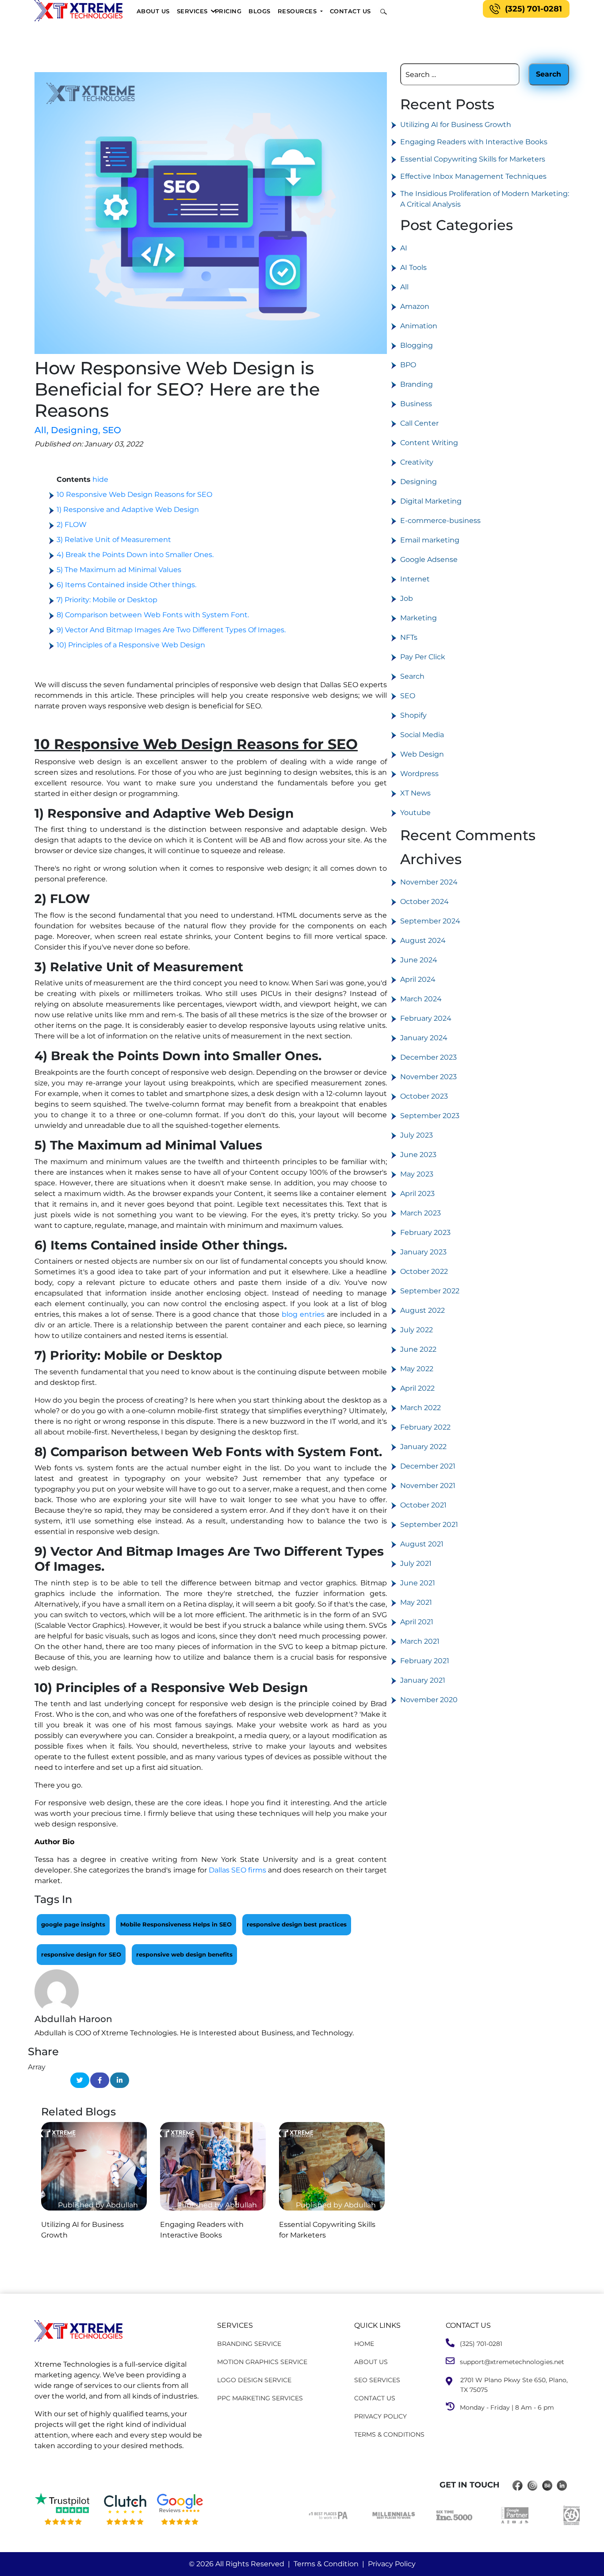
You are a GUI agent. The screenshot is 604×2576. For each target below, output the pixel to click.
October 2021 (423, 1505)
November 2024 (429, 882)
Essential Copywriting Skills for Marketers (473, 159)
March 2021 (420, 1641)
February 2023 (425, 1232)
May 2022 (417, 1369)
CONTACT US (375, 2398)
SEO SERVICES (377, 2380)
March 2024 (421, 999)
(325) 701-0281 (533, 9)
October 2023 (424, 1096)
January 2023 (423, 1252)
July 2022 (417, 1330)
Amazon (415, 306)
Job (407, 598)
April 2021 (417, 1622)
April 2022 (417, 1388)
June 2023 (418, 1155)
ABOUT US (371, 2362)
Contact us (350, 11)
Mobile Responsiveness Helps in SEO (176, 1924)
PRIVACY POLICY (380, 2416)
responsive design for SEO (81, 1954)
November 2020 (429, 1700)
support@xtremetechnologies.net (509, 2362)
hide (100, 479)
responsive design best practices (297, 1924)
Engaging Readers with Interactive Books (474, 142)
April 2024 (418, 979)
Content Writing (429, 443)
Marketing (419, 618)
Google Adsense (429, 559)
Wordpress (419, 774)
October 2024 (424, 902)
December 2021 (428, 1466)
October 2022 (424, 1271)
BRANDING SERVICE (249, 2344)
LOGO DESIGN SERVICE (254, 2380)
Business (416, 404)
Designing (76, 430)
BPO (408, 365)
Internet (415, 579)
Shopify (413, 715)
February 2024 (426, 1018)
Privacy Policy (392, 2564)
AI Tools (413, 267)
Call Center (419, 423)
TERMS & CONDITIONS (389, 2434)
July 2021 (416, 1563)
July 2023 (417, 1135)
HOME (364, 2344)
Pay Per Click (423, 657)
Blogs (260, 11)
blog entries (303, 1314)
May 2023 (417, 1174)
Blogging (417, 345)
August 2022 (422, 1310)
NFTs (409, 637)
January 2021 (423, 1680)
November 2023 (428, 1077)
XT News (415, 793)
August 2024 (423, 940)
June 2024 (419, 960)
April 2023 (417, 1194)
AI (404, 248)
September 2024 (430, 921)
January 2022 (423, 1447)
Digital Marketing (431, 501)
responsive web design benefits (184, 1954)
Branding (417, 384)
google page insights (73, 1924)
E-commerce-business (440, 521)
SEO (112, 430)
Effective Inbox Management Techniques (473, 176)
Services (192, 11)
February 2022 (425, 1427)
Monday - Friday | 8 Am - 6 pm (504, 2407)
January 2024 (424, 1038)
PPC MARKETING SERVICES (260, 2398)
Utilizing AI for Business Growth (456, 125)
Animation (419, 326)
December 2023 (428, 1057)
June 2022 (418, 1349)
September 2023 (430, 1116)
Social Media (422, 735)
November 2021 (428, 1486)
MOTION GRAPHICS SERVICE (262, 2362)
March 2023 (421, 1213)
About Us (153, 11)
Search (412, 676)
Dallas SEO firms (237, 1870)
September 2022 (430, 1291)
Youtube (415, 813)
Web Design (422, 754)
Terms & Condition (326, 2564)
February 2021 (425, 1661)
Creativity (417, 462)
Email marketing (430, 540)
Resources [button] (298, 11)
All (42, 430)
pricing (228, 11)
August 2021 (422, 1544)
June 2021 (418, 1583)
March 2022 (421, 1408)
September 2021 (429, 1524)
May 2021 (416, 1602)
